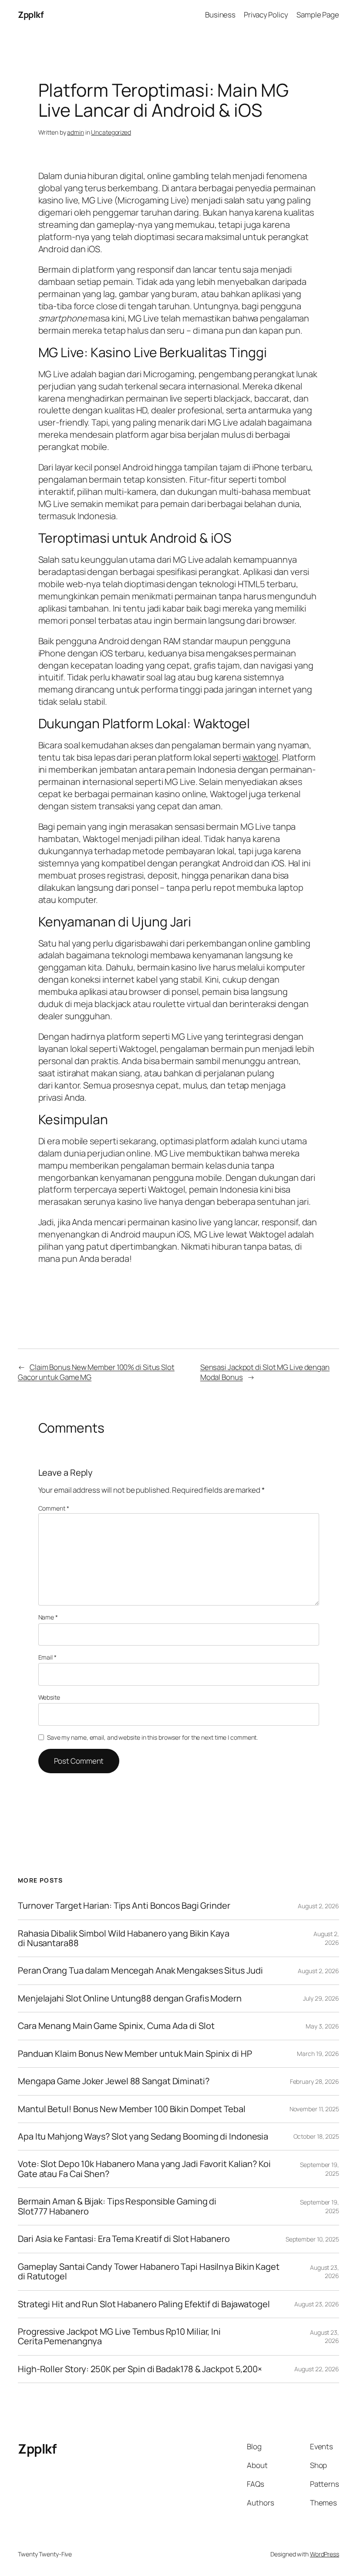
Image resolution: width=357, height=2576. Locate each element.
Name (48, 1617)
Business (220, 15)
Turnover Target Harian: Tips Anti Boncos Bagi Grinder (124, 1906)
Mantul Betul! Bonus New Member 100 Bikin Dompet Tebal (132, 2109)
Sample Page (318, 15)
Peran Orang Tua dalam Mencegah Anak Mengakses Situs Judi (140, 1971)
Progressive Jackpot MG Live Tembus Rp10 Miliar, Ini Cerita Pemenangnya (119, 2337)
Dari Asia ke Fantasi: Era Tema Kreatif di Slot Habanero (124, 2239)
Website (49, 1697)
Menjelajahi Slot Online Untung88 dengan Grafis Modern (130, 1998)
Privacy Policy (266, 15)
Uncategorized (111, 132)
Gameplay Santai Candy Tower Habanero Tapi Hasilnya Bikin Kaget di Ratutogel (149, 2272)
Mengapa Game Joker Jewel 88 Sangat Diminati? (114, 2081)
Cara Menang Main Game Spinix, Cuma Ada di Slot (116, 2026)
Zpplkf (31, 15)
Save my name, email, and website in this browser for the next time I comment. (152, 1737)
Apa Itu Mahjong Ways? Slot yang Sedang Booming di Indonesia (143, 2137)
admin (76, 132)
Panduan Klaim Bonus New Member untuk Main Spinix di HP (135, 2054)
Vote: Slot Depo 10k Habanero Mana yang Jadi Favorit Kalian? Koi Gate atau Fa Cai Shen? (144, 2169)
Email (47, 1657)
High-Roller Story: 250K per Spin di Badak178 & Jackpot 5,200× (140, 2369)
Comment (54, 1508)
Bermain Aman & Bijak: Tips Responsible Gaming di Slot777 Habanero (117, 2206)
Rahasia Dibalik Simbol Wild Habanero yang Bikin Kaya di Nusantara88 (124, 1939)
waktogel (260, 757)
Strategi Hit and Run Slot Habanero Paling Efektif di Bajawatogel (144, 2304)
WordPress (325, 2554)
